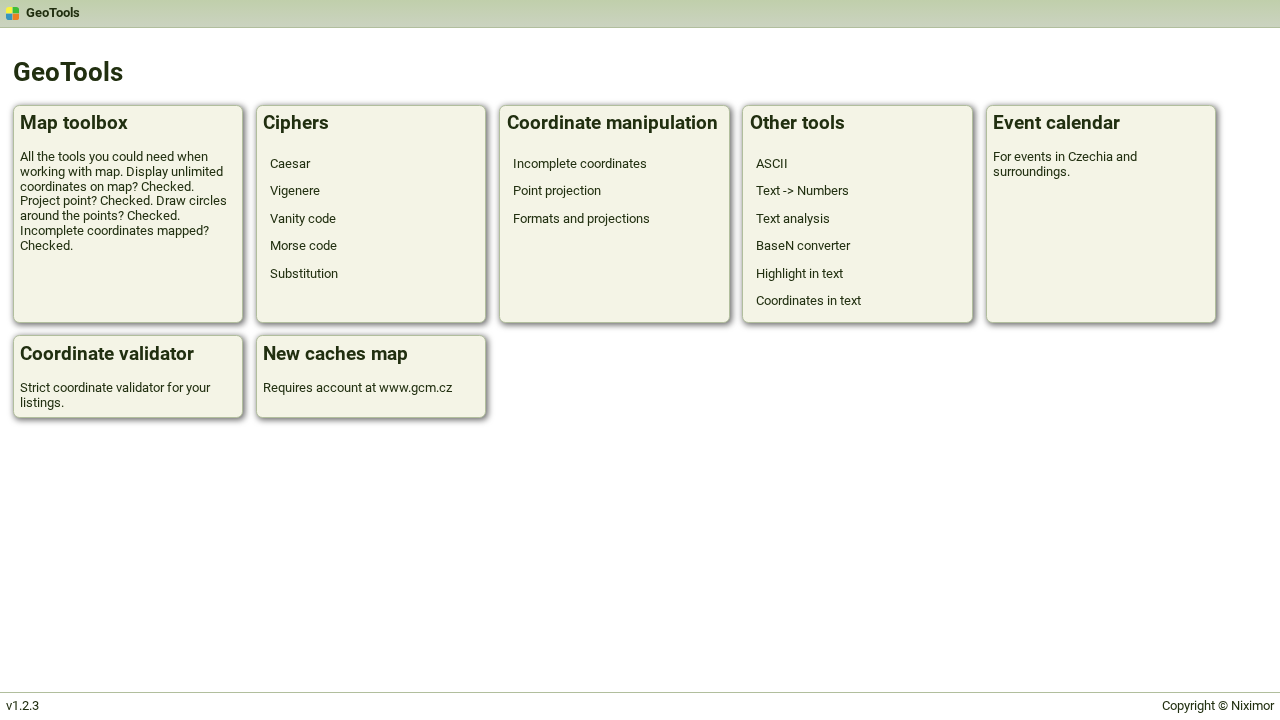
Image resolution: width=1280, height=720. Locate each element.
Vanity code (303, 218)
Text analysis (793, 218)
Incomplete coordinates (580, 163)
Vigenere (295, 190)
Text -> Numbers (802, 190)
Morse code (303, 245)
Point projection (557, 190)
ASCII (772, 163)
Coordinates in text (808, 300)
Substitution (304, 273)
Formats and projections (581, 218)
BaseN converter (803, 245)
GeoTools (53, 12)
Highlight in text (799, 273)
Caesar (290, 163)
